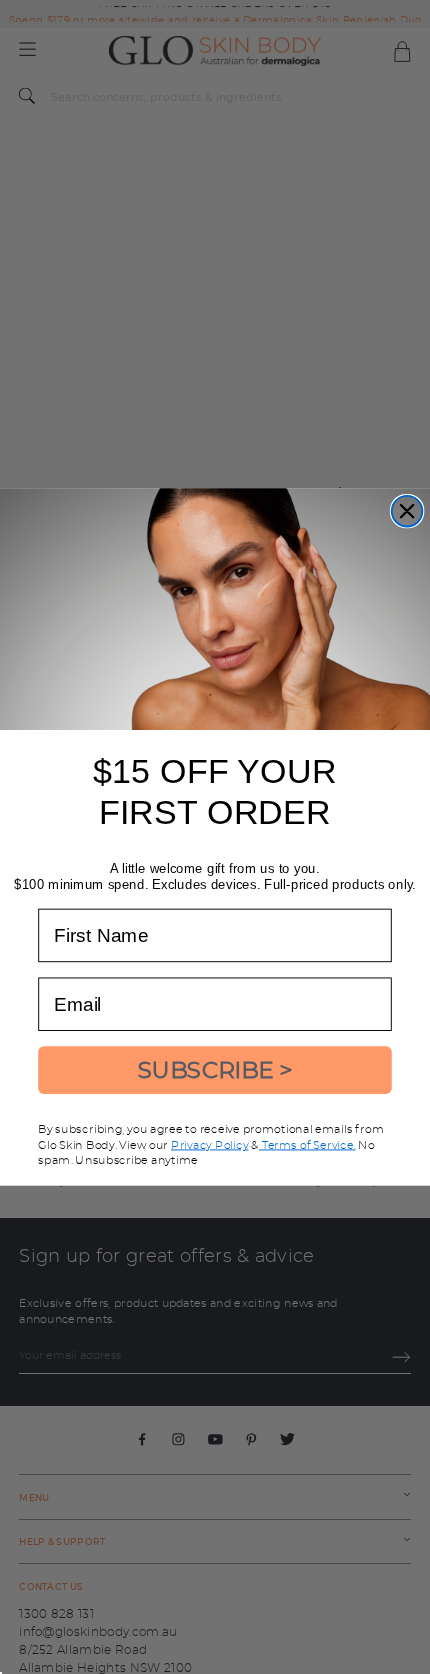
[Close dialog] (407, 511)
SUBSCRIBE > (215, 1070)
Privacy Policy (209, 1144)
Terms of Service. (307, 1144)
